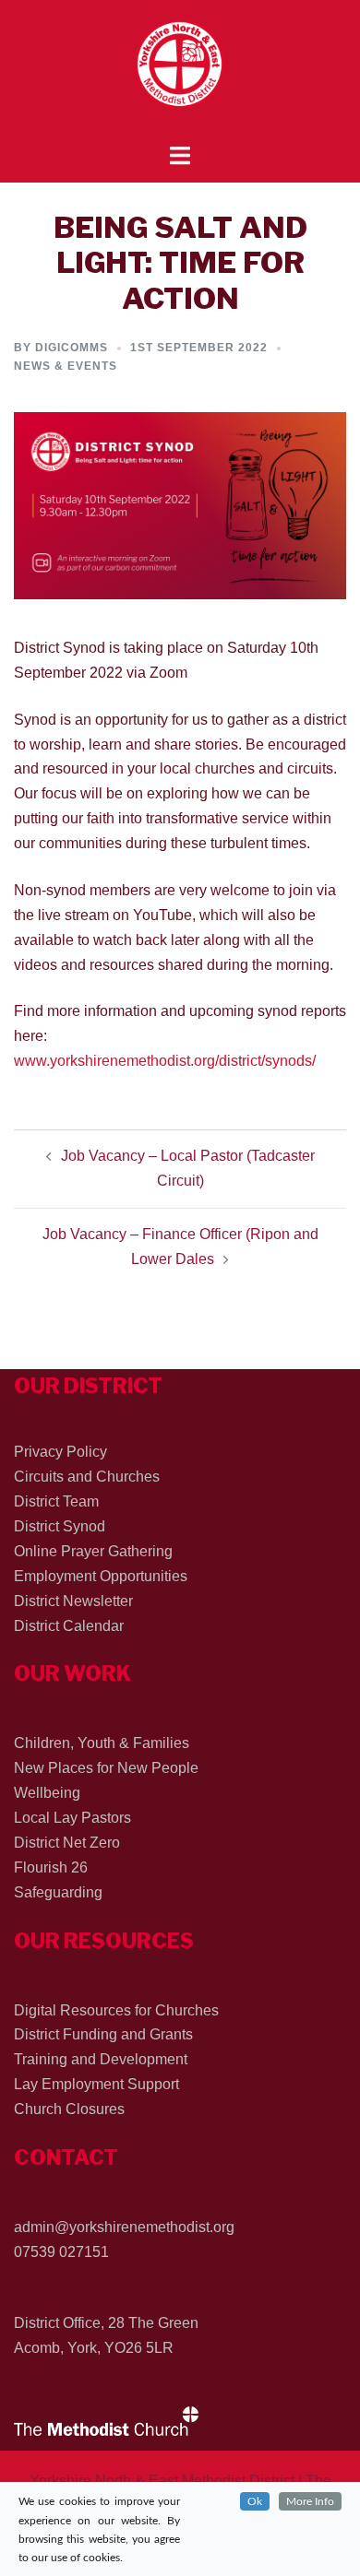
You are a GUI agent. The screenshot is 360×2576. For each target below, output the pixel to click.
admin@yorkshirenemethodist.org (124, 2227)
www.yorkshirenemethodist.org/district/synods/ (165, 1061)
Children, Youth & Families (102, 1743)
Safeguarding (58, 1892)
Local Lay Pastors (72, 1818)
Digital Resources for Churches (116, 2010)
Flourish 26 (51, 1867)
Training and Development (101, 2059)
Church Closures (69, 2109)
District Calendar (69, 1626)
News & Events (66, 366)
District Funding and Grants (103, 2034)
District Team (56, 1501)
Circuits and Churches (87, 1477)
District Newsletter (73, 1601)
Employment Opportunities (101, 1576)
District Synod (60, 1526)
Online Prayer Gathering (93, 1551)
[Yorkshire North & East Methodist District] (180, 71)
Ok (255, 2501)
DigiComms (72, 348)
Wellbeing (47, 1793)
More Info (310, 2501)
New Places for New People (106, 1768)
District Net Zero (67, 1843)
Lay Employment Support (96, 2084)
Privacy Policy (60, 1452)
